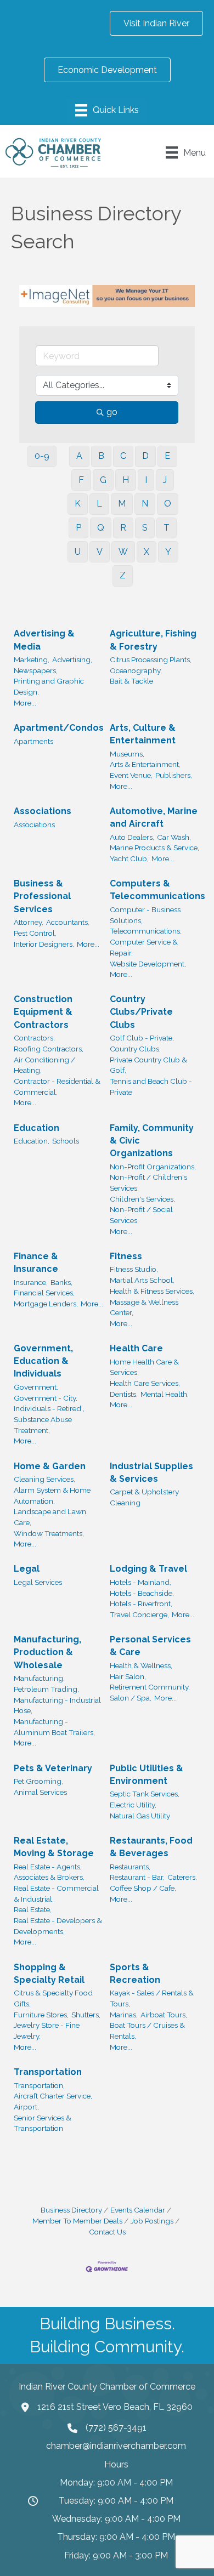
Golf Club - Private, (142, 1038)
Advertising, (72, 659)
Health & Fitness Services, (152, 1291)
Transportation (48, 2072)
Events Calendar (138, 2210)
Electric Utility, (133, 1805)
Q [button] (101, 528)
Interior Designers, (44, 944)
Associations (43, 811)
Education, (32, 1141)
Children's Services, (142, 1199)
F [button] (81, 480)
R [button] (123, 528)
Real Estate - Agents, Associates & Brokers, (49, 1872)
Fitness (126, 1256)
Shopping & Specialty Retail (49, 1974)
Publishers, (174, 775)
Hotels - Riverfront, (141, 1603)
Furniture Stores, (41, 2015)
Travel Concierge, (139, 1614)
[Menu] (107, 110)
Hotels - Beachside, (142, 1593)
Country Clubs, (135, 1049)
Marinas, (124, 2015)
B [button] (101, 456)
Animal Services (40, 1792)
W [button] (123, 552)
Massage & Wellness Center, (144, 1307)
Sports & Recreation (135, 1974)
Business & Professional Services (42, 896)
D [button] (145, 456)
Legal (27, 1569)
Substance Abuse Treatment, (43, 1425)
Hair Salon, (128, 1676)
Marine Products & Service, (154, 848)
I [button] (146, 480)
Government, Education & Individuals (43, 1361)
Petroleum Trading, (46, 1689)
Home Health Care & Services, (144, 1367)
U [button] (78, 552)
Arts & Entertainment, (145, 764)
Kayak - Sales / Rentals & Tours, (152, 1998)
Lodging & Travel (148, 1569)
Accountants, (68, 922)
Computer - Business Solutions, (145, 915)
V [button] (100, 552)
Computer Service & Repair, (144, 947)
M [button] (122, 504)
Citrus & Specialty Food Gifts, (53, 1998)
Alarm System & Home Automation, (52, 1495)
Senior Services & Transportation (43, 2123)
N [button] (145, 504)
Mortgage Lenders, (46, 1304)
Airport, (26, 2107)
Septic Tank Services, (145, 1794)
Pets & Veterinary (53, 1768)
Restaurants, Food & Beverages (151, 1847)
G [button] (103, 480)
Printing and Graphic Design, (49, 686)
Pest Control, (35, 933)
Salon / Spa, (131, 1698)
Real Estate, (33, 1909)
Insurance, (31, 1282)
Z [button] (123, 575)
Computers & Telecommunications (157, 890)
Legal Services (38, 1582)
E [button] (167, 456)
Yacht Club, (129, 858)
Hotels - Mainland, (140, 1582)
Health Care (136, 1348)
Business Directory (71, 2210)
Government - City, (46, 1398)
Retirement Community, (150, 1687)
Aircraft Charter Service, (53, 2096)
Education (36, 1128)
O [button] (168, 504)
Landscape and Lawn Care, (50, 1517)
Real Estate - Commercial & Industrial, (56, 1893)
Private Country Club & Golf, (148, 1065)
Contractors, (34, 1038)
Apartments (33, 741)
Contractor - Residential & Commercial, (57, 1087)
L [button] (99, 504)
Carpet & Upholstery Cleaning (144, 1497)
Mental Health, (165, 1394)
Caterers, (182, 1877)
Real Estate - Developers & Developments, (58, 1926)
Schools (66, 1141)
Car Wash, (174, 837)
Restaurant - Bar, (137, 1877)
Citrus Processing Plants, (151, 659)
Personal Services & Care (150, 1646)
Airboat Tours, (164, 2015)
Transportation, (39, 2085)
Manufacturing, (39, 1678)
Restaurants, (130, 1867)
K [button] (78, 504)
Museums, (127, 754)
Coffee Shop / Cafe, (143, 1888)
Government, (36, 1387)
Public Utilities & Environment (147, 1775)
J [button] (165, 480)
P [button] (78, 528)
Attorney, (29, 922)
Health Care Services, (145, 1383)
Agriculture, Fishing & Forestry (153, 640)
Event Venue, (131, 775)
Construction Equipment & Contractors (43, 1012)
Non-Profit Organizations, (153, 1167)
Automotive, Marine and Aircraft (154, 817)
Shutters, (86, 2015)
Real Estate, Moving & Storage (54, 1847)
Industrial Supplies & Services (151, 1472)
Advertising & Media (44, 640)
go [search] (112, 412)
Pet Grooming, (38, 1781)
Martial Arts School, (142, 1280)
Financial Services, (44, 1293)
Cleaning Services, (44, 1479)
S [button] (145, 528)
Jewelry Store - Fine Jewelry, (47, 2031)
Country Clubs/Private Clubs (141, 1012)
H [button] (126, 480)
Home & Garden (50, 1466)
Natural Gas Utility (140, 1816)
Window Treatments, (49, 1533)
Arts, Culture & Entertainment (143, 734)
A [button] (79, 456)
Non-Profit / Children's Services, (148, 1182)
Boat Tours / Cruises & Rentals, (147, 2031)
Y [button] (168, 552)
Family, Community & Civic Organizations (152, 1141)
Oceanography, (136, 670)
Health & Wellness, (141, 1665)
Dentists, (124, 1394)
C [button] (123, 456)
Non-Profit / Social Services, (141, 1215)
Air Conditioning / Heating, (44, 1065)
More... (25, 703)
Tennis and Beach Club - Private (151, 1087)
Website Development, (148, 964)
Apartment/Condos (59, 728)
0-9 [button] (42, 456)
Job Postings (152, 2221)
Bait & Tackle (131, 681)
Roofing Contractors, (49, 1049)
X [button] (147, 552)
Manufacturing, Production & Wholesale (47, 1652)
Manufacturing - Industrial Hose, (57, 1705)
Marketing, (32, 659)
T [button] (167, 528)
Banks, (61, 1282)
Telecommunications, (146, 931)
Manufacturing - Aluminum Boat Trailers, (54, 1727)
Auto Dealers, (132, 837)
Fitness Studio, (134, 1269)
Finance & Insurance (36, 1263)
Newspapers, (36, 670)
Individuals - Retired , (49, 1408)
